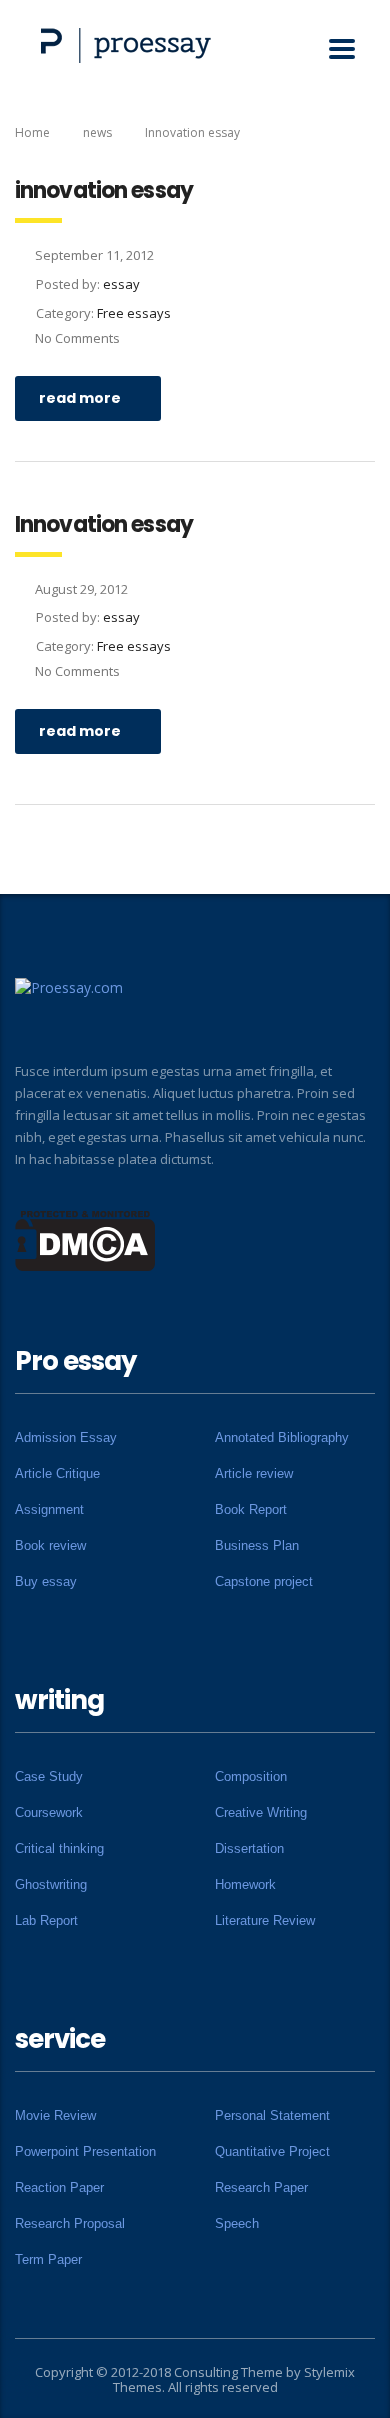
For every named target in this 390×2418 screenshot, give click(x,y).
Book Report (251, 1509)
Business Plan (257, 1545)
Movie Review (55, 2115)
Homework (245, 1884)
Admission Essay (66, 1437)
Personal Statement (272, 2115)
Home (32, 132)
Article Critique (57, 1473)
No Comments (77, 338)
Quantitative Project (272, 2151)
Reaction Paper (59, 2187)
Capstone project (264, 1581)
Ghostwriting (51, 1884)
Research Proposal (70, 2223)
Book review (50, 1545)
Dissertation (249, 1848)
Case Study (49, 1776)
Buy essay (46, 1581)
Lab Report (46, 1920)
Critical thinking (59, 1848)
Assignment (49, 1509)
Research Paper (261, 2187)
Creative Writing (261, 1812)
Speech (237, 2223)
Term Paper (48, 2259)
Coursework (49, 1812)
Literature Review (265, 1920)
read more (80, 398)
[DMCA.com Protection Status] (85, 1239)
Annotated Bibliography (282, 1437)
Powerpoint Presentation (85, 2151)
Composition (251, 1776)
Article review (254, 1473)
